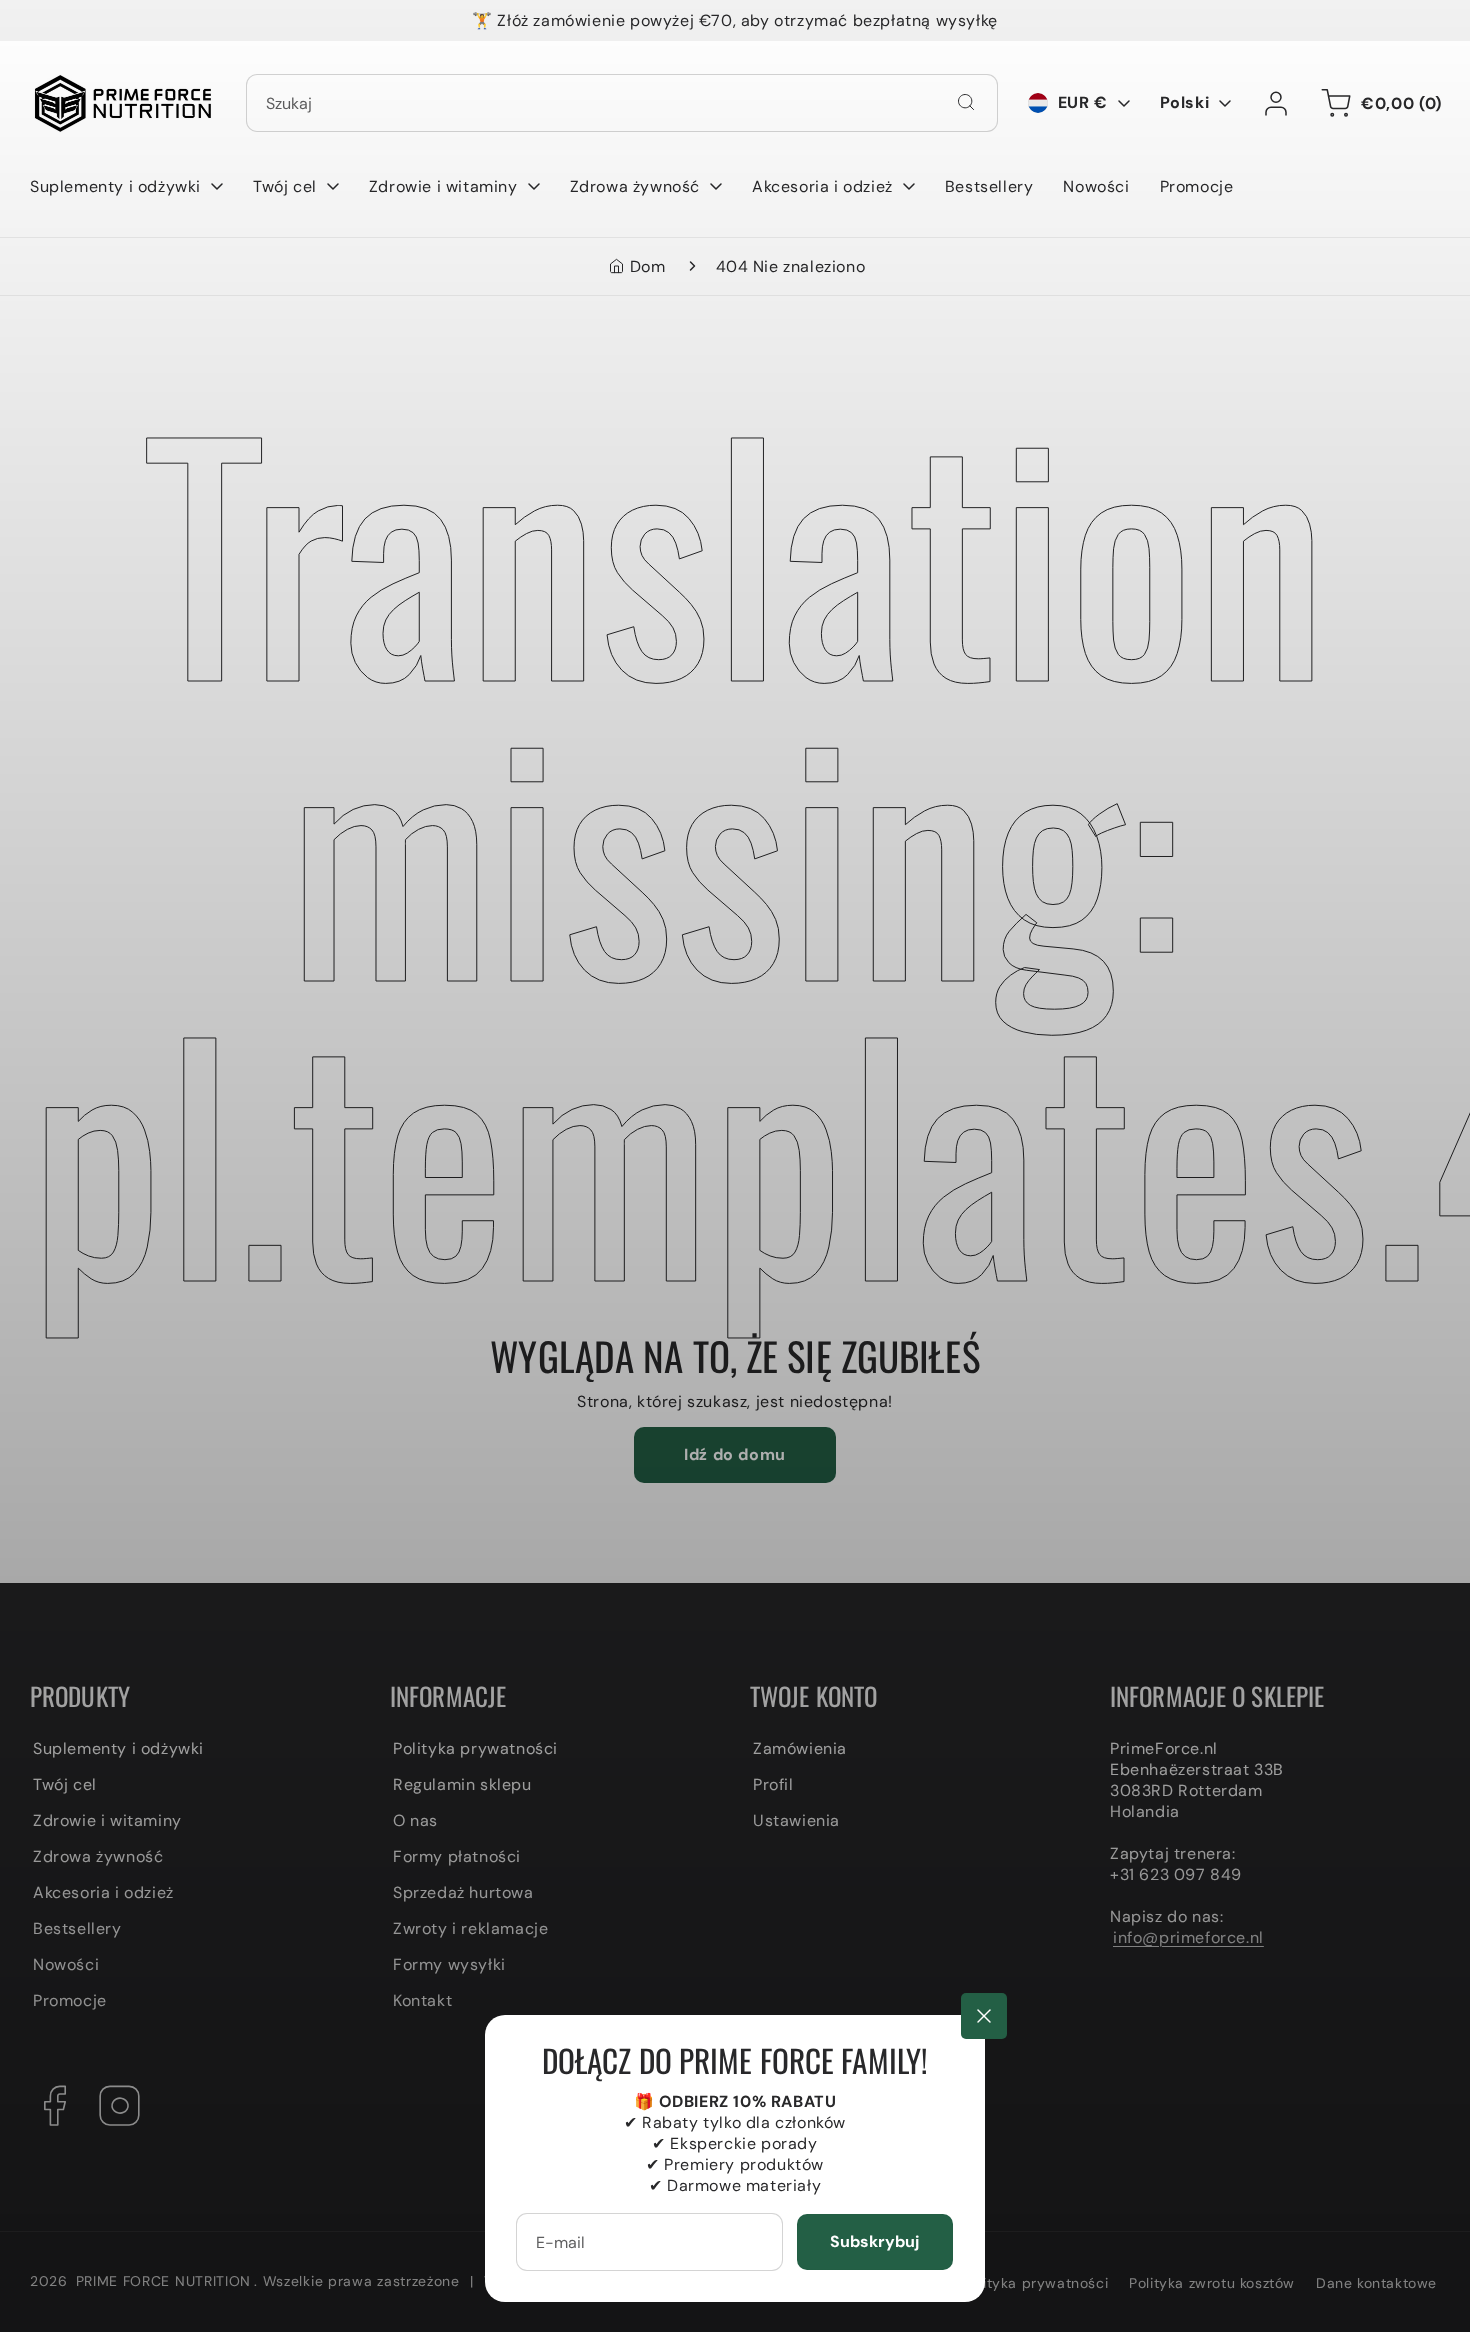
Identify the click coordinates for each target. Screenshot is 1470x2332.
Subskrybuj (874, 2241)
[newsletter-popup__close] (984, 2016)
